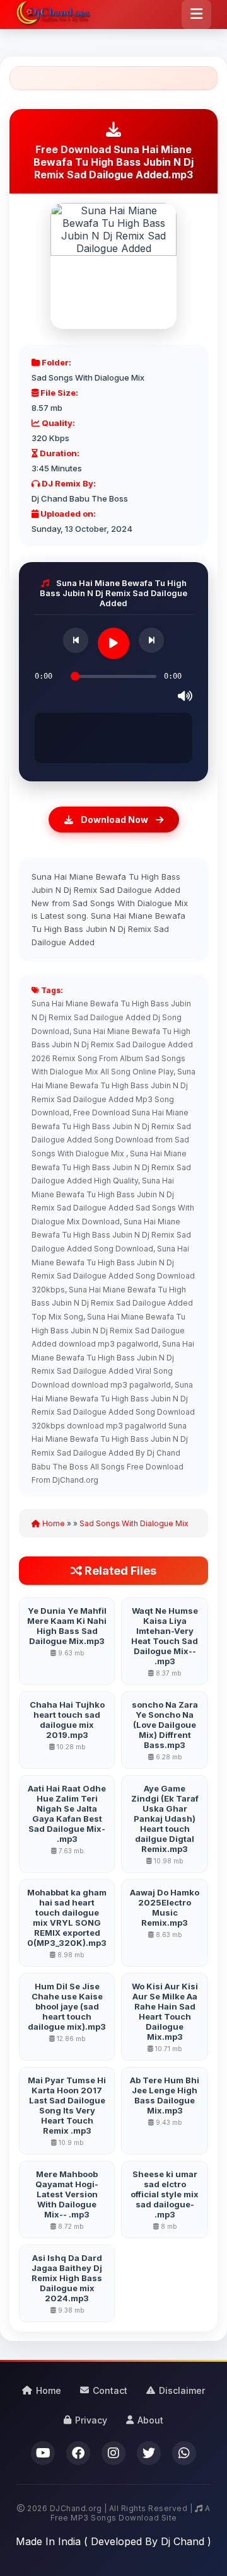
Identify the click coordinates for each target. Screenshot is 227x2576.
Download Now (114, 819)
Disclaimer (182, 2390)
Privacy (91, 2420)
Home (53, 1523)
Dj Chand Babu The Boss (80, 498)
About (150, 2420)
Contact (110, 2390)
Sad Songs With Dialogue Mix (88, 377)
